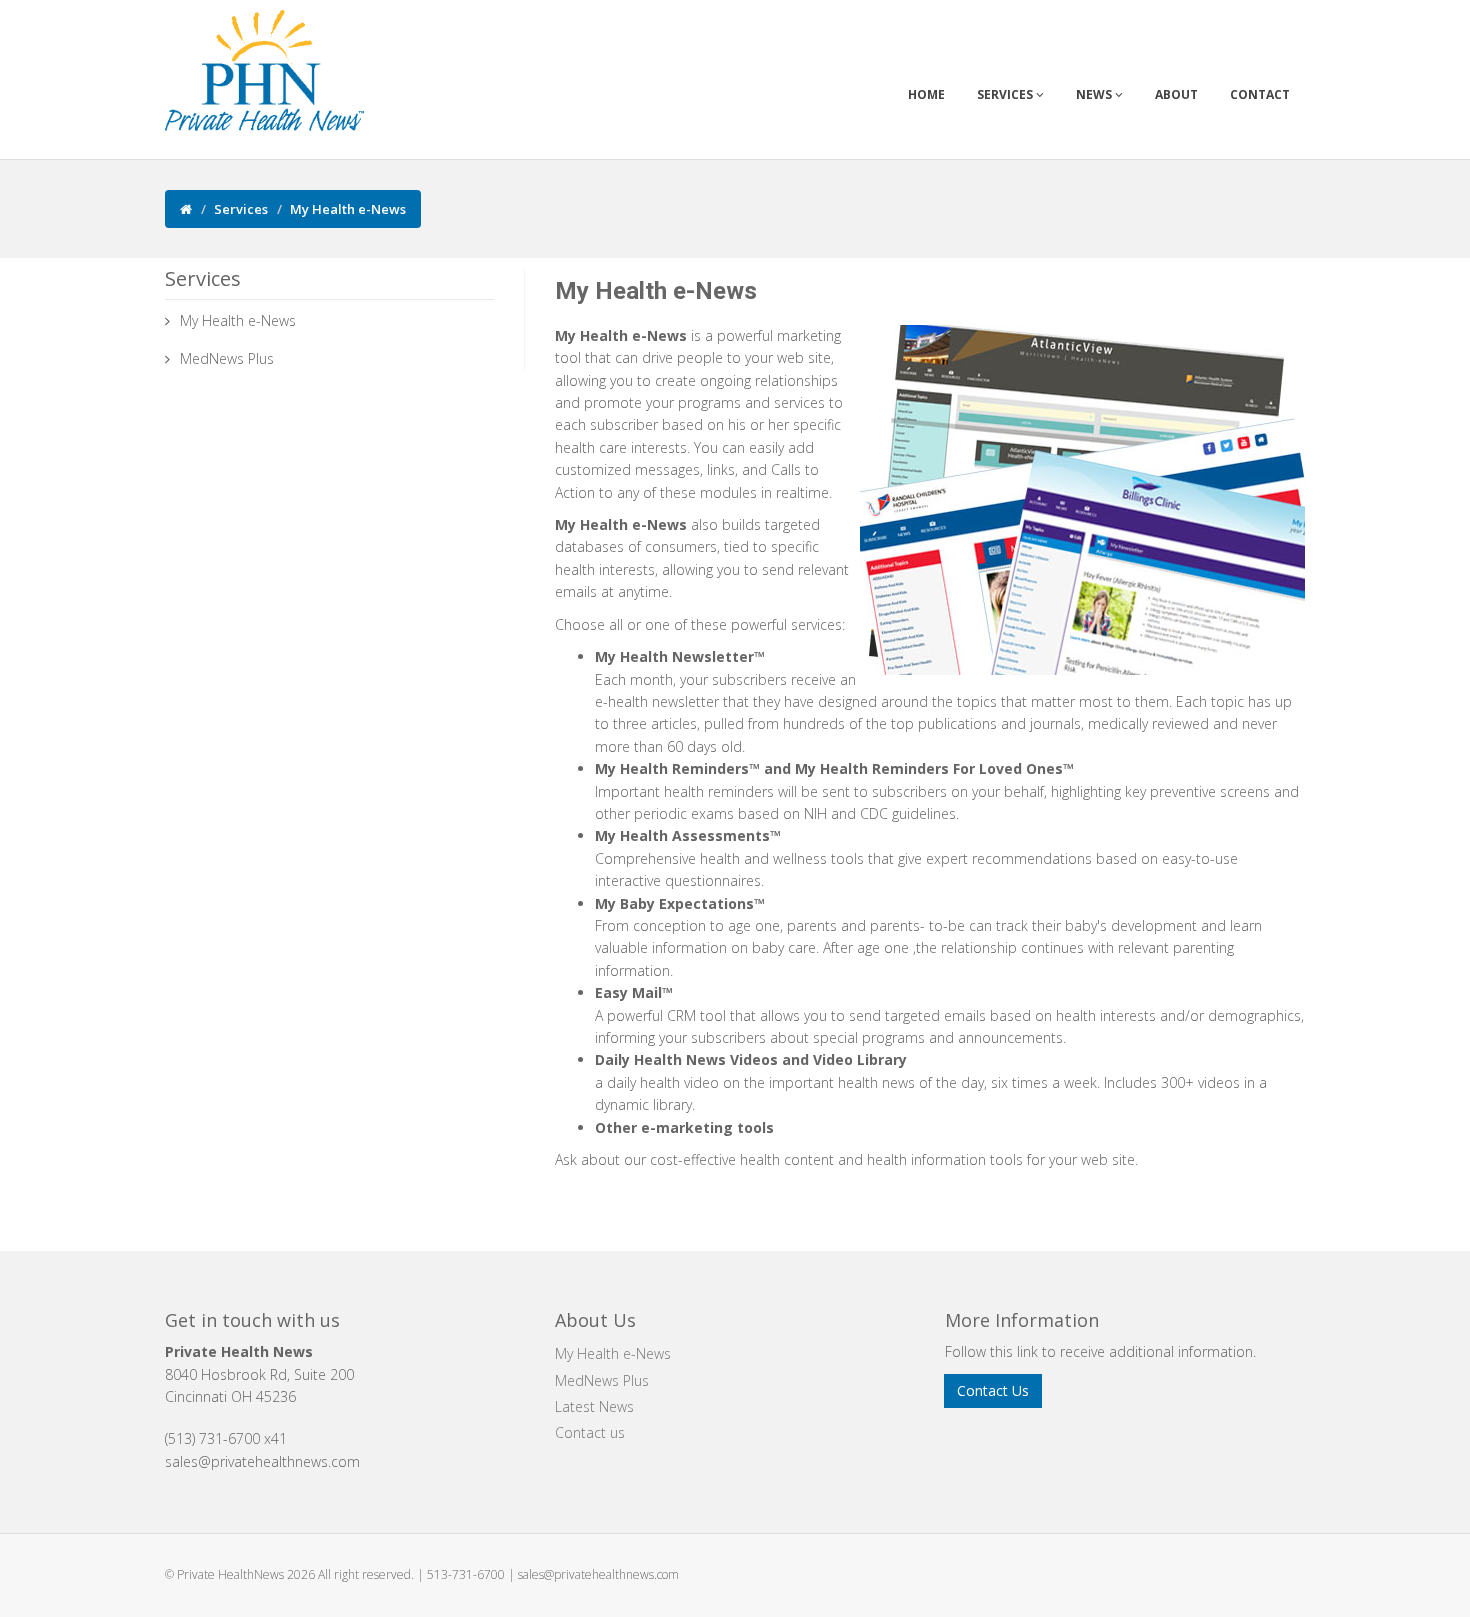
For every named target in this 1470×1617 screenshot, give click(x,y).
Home (926, 94)
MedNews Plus (227, 358)
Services (1006, 94)
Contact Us (993, 1390)
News (1095, 94)
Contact (1260, 94)
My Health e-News (238, 320)
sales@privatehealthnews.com (598, 1574)
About (1176, 94)
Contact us (590, 1432)
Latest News (594, 1406)
